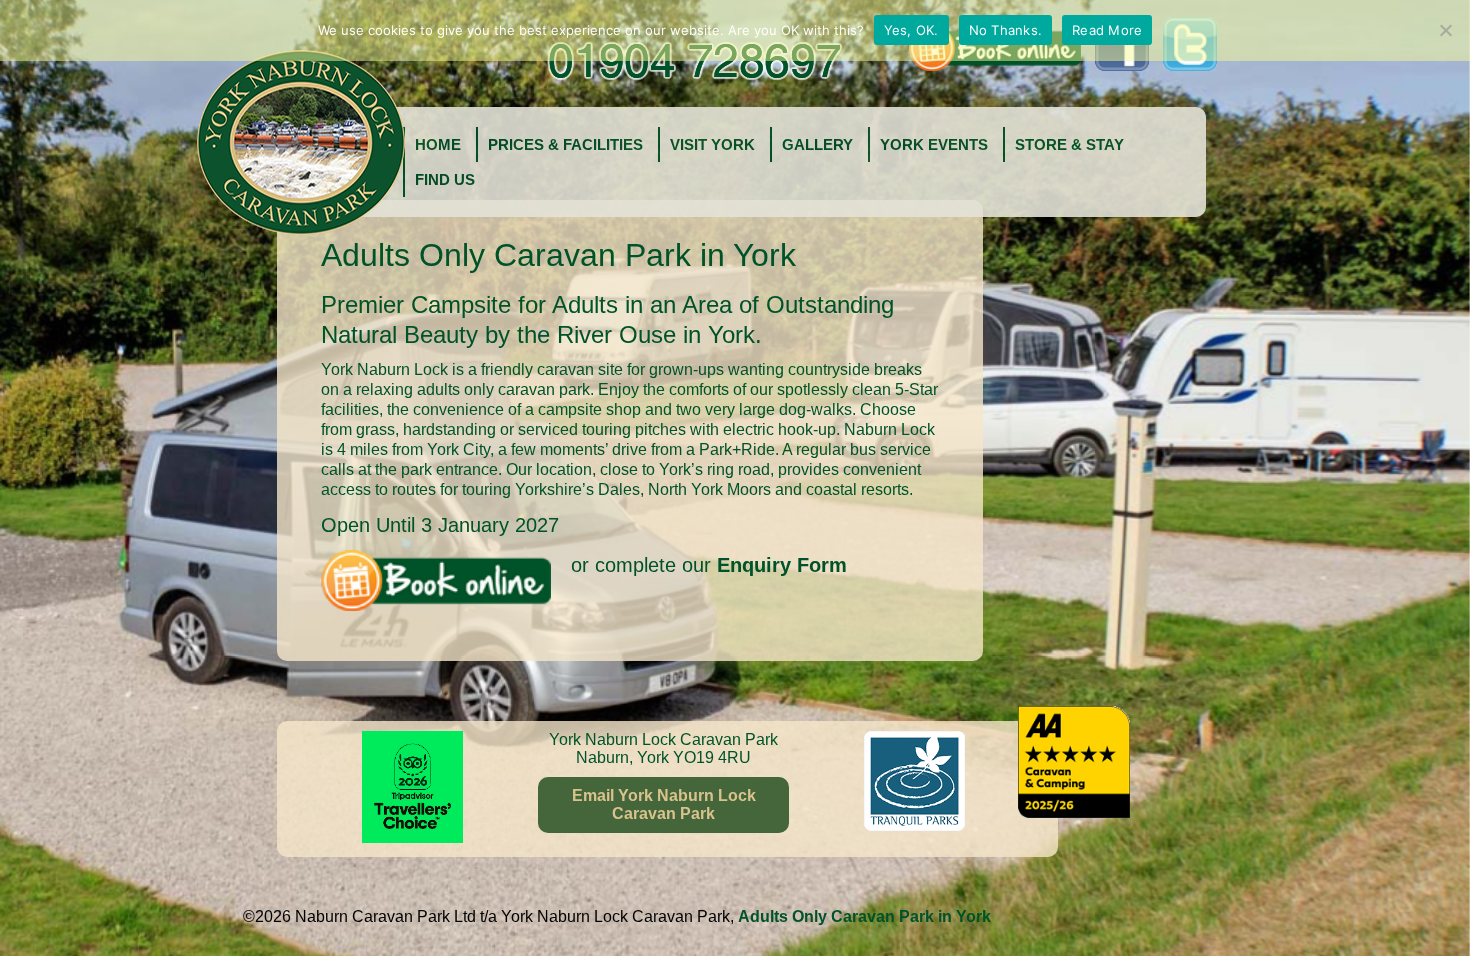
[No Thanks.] (1445, 30)
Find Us (445, 179)
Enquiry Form (782, 565)
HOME (438, 144)
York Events (934, 144)
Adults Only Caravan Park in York (864, 916)
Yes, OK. (911, 30)
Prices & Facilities (565, 144)
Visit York (712, 144)
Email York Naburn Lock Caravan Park (664, 804)
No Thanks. (1006, 30)
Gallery (817, 144)
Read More (1107, 30)
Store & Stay (1069, 144)
